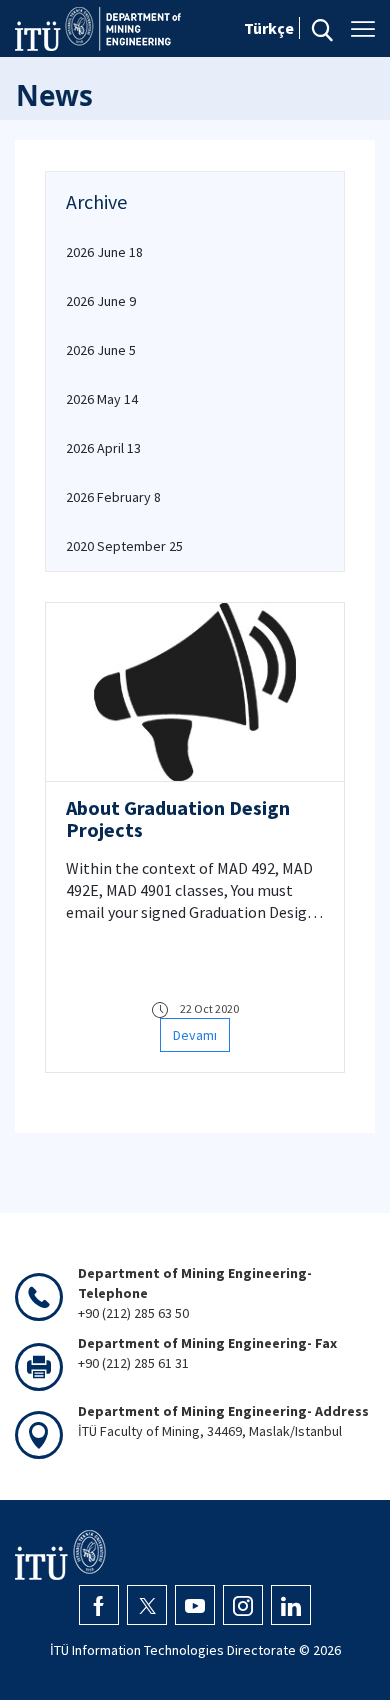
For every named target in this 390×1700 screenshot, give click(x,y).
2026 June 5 (101, 350)
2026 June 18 (104, 252)
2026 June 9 (101, 301)
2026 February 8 (113, 497)
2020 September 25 (124, 546)
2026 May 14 (102, 399)
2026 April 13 (103, 448)
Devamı (195, 1035)
